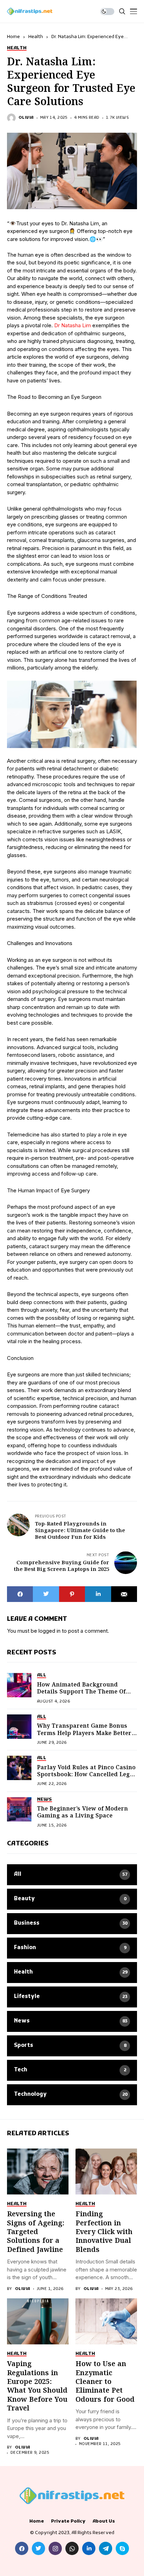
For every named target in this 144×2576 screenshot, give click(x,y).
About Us (104, 2522)
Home (13, 37)
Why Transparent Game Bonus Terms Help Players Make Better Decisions (84, 1733)
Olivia (26, 118)
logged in (49, 1631)
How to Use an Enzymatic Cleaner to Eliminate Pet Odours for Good (105, 2382)
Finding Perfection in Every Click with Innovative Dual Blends (104, 2232)
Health (36, 37)
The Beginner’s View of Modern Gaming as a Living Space (82, 1812)
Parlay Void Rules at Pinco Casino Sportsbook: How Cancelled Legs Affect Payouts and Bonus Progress (86, 1778)
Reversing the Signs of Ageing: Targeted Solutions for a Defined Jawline (36, 2232)
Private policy (68, 2522)
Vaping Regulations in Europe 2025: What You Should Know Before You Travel (37, 2386)
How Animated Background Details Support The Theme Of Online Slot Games (81, 1692)
